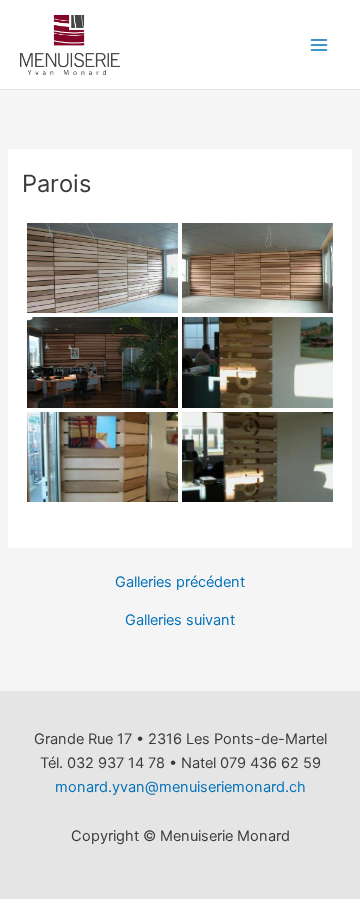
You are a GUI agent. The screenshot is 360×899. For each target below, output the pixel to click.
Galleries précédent (180, 582)
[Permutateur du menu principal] (319, 45)
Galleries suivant (180, 620)
